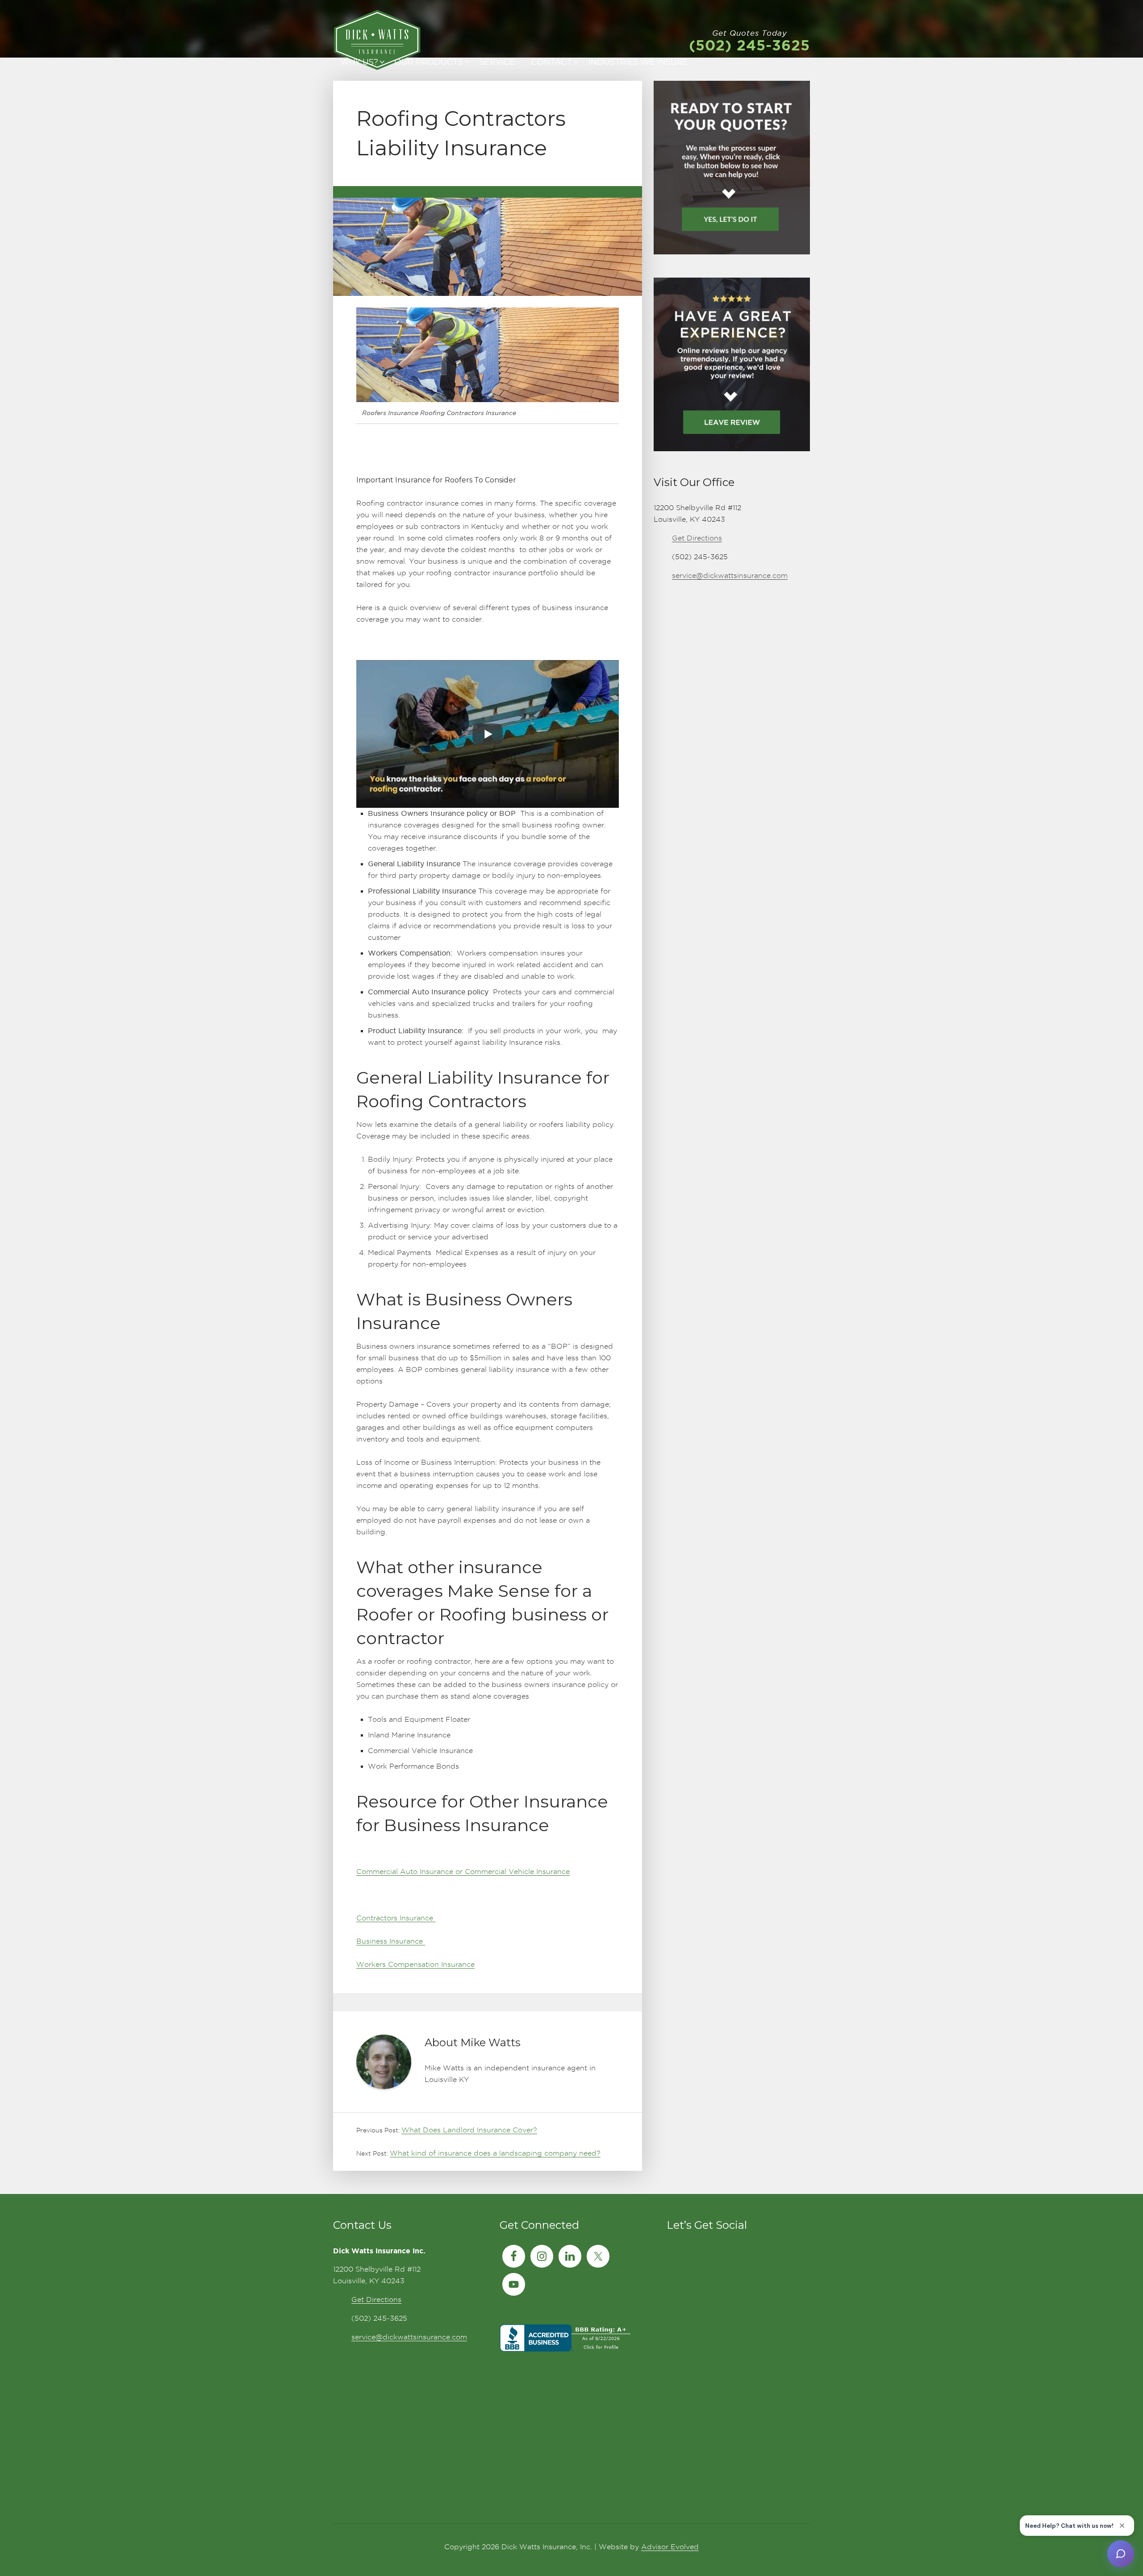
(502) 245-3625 (749, 45)
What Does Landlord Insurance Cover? (469, 2130)
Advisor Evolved (670, 2547)
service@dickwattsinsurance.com (730, 575)
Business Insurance (391, 1941)
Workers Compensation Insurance (415, 1964)
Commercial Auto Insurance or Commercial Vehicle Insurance (463, 1872)
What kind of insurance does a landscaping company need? (495, 2153)
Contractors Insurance (396, 1918)
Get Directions (697, 538)
